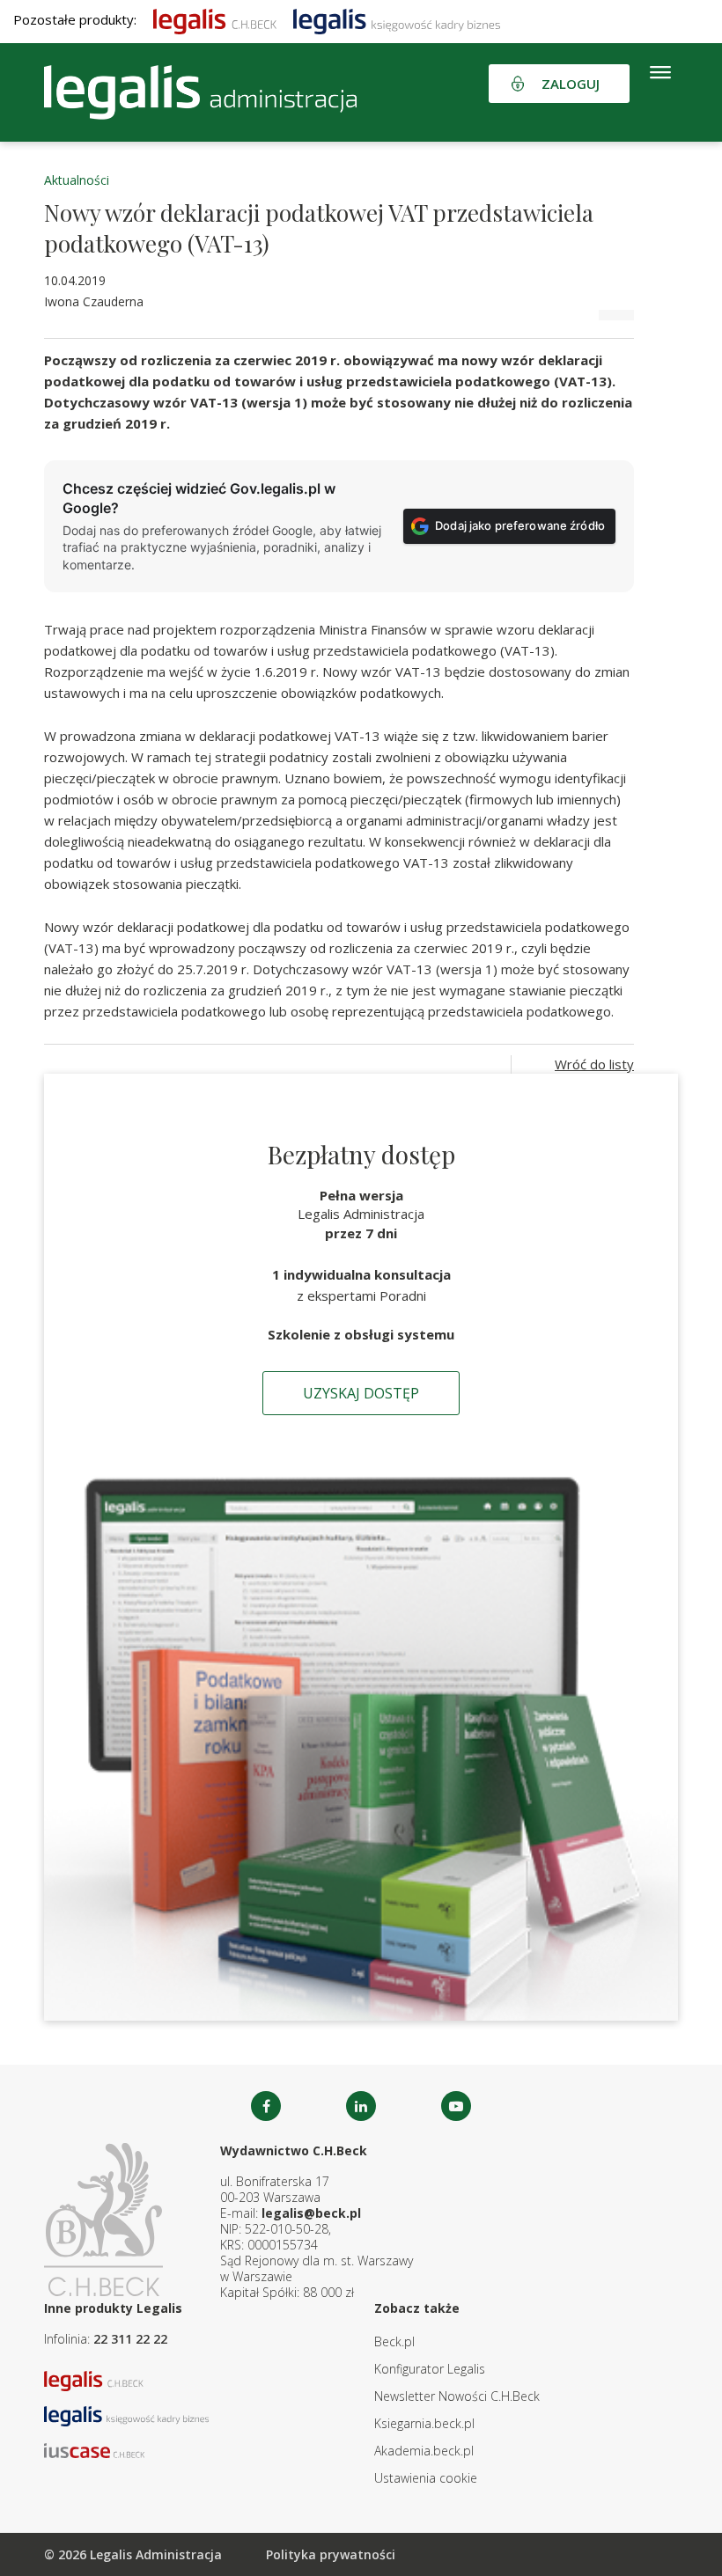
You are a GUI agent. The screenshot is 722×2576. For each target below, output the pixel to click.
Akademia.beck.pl (424, 2451)
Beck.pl (394, 2341)
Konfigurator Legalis (430, 2369)
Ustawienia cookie (426, 2478)
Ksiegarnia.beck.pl (424, 2423)
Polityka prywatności (331, 2554)
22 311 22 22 (130, 2339)
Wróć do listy (594, 1064)
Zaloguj (571, 84)
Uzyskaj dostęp (361, 1393)
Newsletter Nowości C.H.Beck (457, 2396)
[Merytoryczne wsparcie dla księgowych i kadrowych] (397, 19)
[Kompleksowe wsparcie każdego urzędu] (200, 92)
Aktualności (77, 180)
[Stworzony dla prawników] (215, 19)
